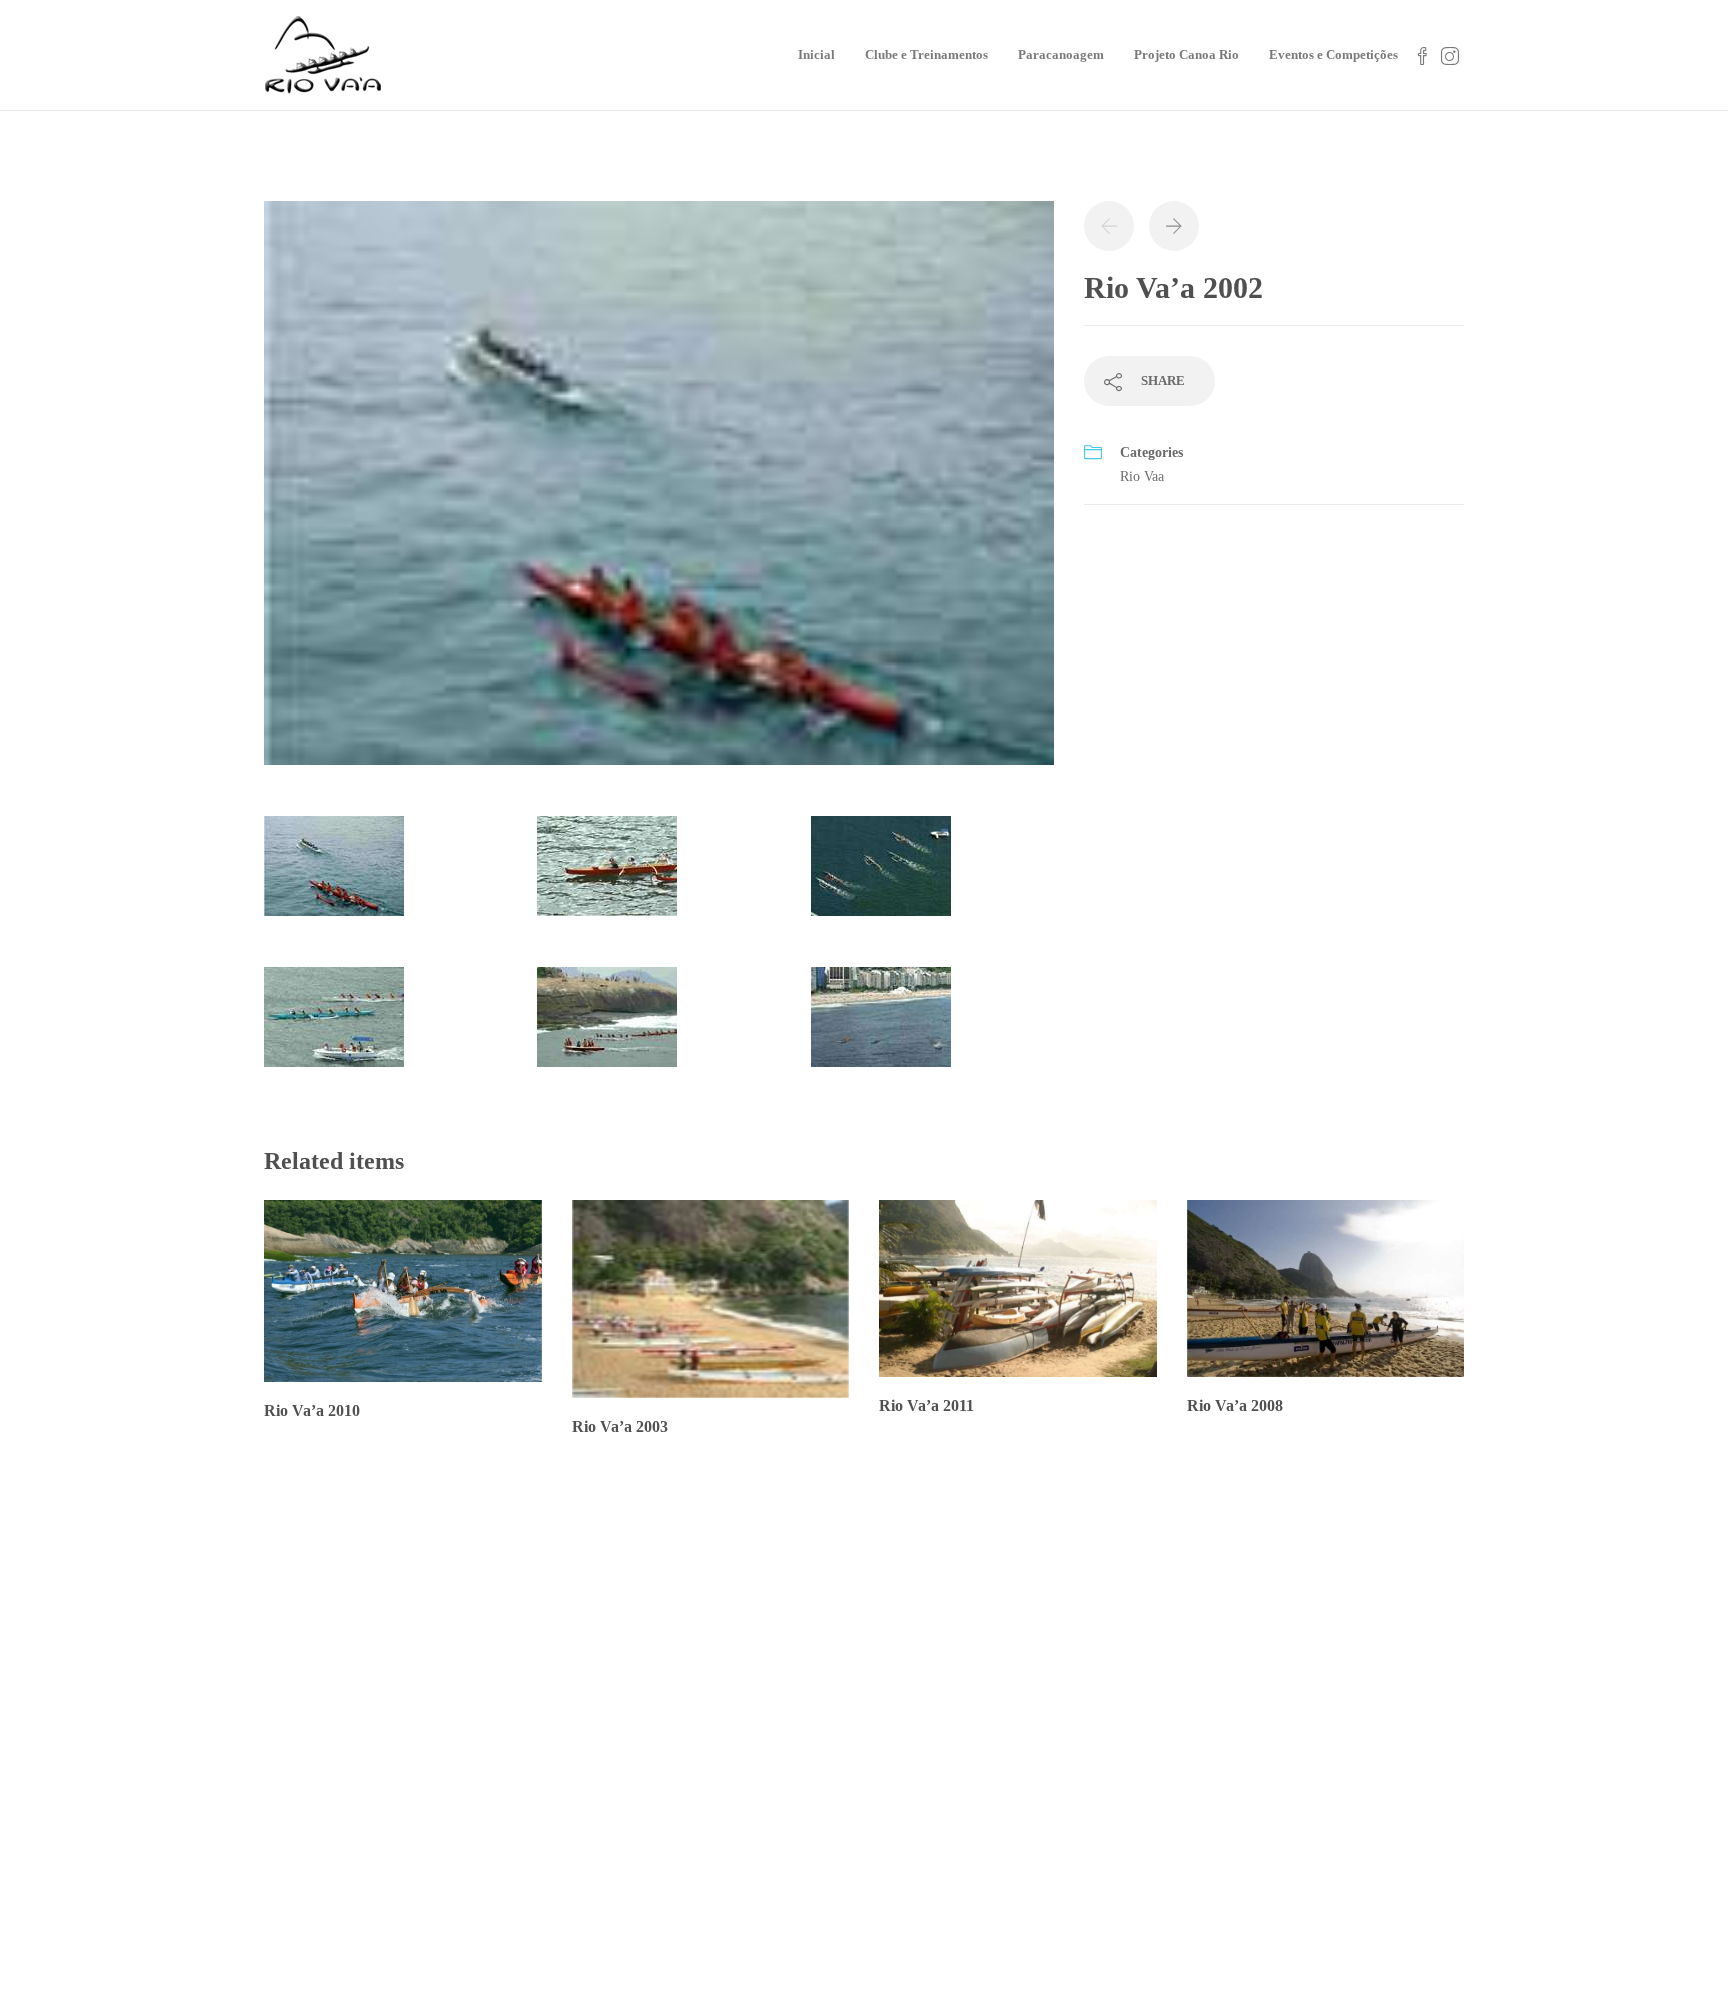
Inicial (816, 54)
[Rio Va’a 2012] (1317, 1696)
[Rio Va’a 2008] (1417, 1796)
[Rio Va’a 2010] (1517, 1696)
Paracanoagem (1061, 54)
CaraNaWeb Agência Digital (898, 1972)
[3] (881, 875)
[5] (607, 1026)
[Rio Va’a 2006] (1517, 1796)
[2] (607, 875)
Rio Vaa (1142, 476)
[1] (659, 492)
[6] (881, 1026)
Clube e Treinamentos (926, 54)
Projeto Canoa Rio (1186, 54)
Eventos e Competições (1333, 54)
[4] (334, 1026)
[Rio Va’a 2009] (1317, 1796)
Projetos (1005, 1665)
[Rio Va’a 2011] (1417, 1696)
